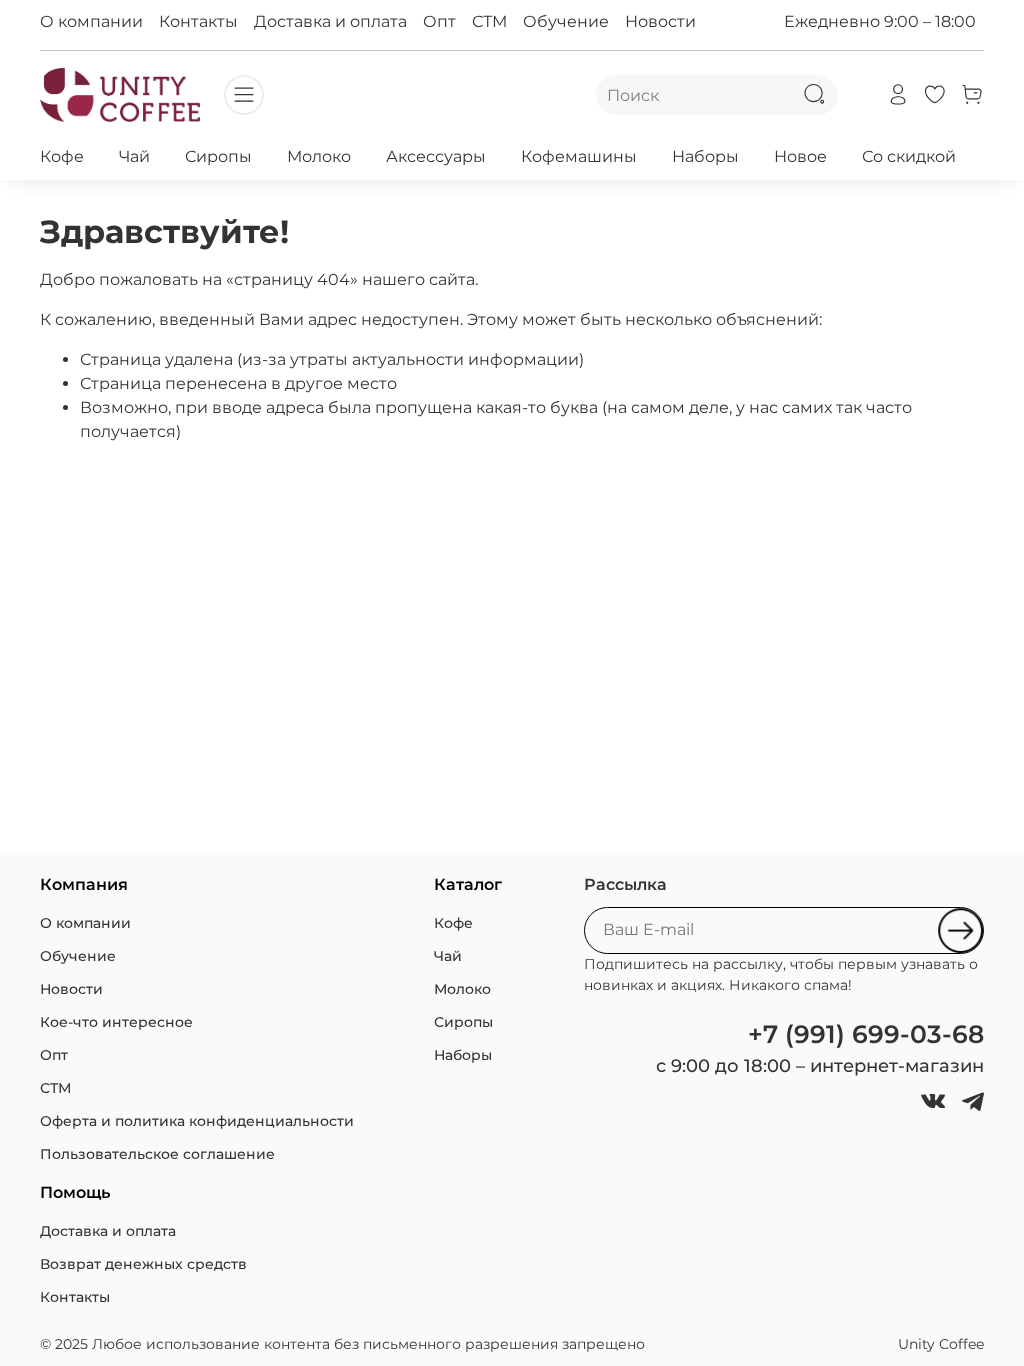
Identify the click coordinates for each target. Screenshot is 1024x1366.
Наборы (705, 156)
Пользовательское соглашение (157, 1154)
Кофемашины (579, 156)
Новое (800, 156)
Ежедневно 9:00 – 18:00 (880, 21)
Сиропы (218, 156)
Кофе (62, 156)
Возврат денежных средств (143, 1264)
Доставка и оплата (330, 21)
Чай (134, 156)
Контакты (198, 21)
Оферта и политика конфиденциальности (197, 1121)
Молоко (319, 156)
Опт (439, 21)
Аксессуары (436, 156)
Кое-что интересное (116, 1022)
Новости (660, 21)
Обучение (566, 21)
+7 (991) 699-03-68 (866, 1034)
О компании (91, 21)
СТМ (489, 21)
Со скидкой (909, 156)
